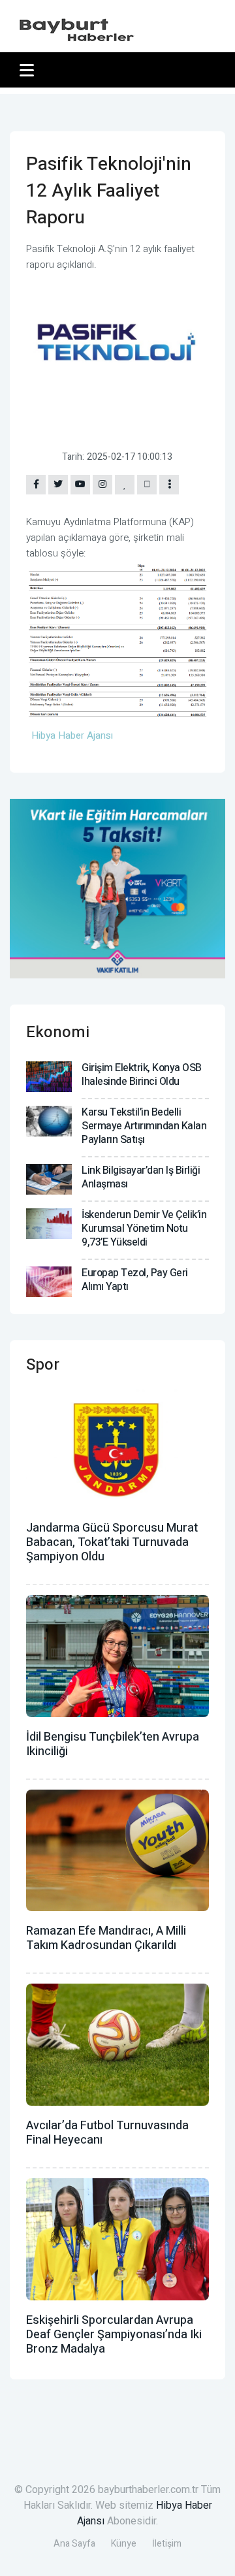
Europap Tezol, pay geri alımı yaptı (135, 1280)
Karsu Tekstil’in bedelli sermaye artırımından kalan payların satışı (144, 1126)
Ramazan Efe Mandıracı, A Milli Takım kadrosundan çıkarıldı (106, 1938)
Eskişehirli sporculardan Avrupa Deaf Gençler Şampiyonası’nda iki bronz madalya (114, 2335)
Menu (29, 70)
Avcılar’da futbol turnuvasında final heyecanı (107, 2133)
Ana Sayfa (74, 2544)
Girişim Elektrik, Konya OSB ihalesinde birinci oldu (142, 1075)
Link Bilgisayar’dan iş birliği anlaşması (141, 1177)
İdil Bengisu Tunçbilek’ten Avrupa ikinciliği (113, 1744)
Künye (124, 2544)
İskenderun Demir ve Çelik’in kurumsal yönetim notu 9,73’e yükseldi (144, 1229)
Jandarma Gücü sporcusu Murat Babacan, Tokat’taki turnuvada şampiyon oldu (112, 1542)
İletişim (167, 2544)
